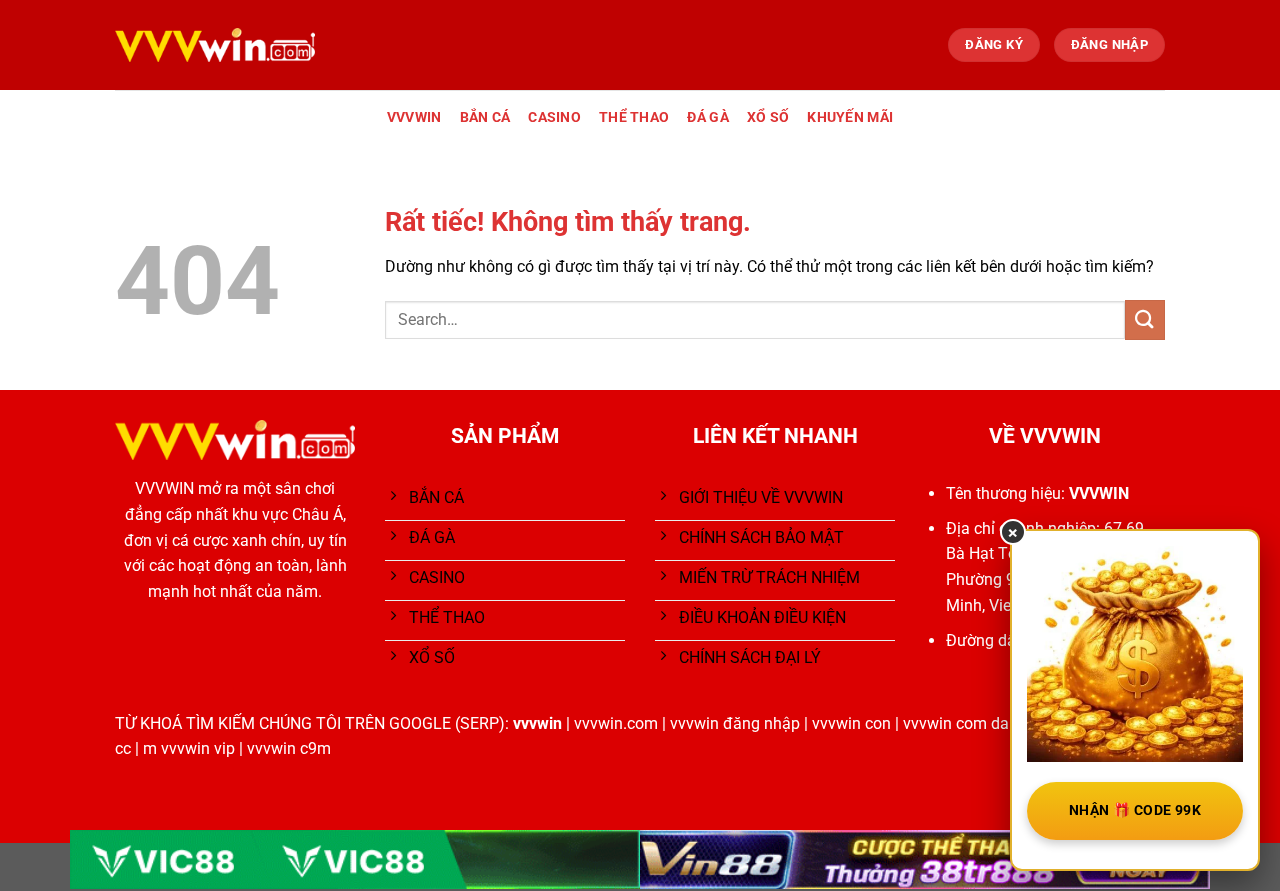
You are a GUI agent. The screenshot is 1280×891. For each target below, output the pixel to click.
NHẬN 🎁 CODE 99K (1135, 810)
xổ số (768, 117)
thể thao (634, 117)
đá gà (707, 117)
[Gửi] (1145, 319)
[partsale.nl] (215, 44)
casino (554, 117)
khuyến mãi (850, 117)
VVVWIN (414, 117)
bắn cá (485, 117)
